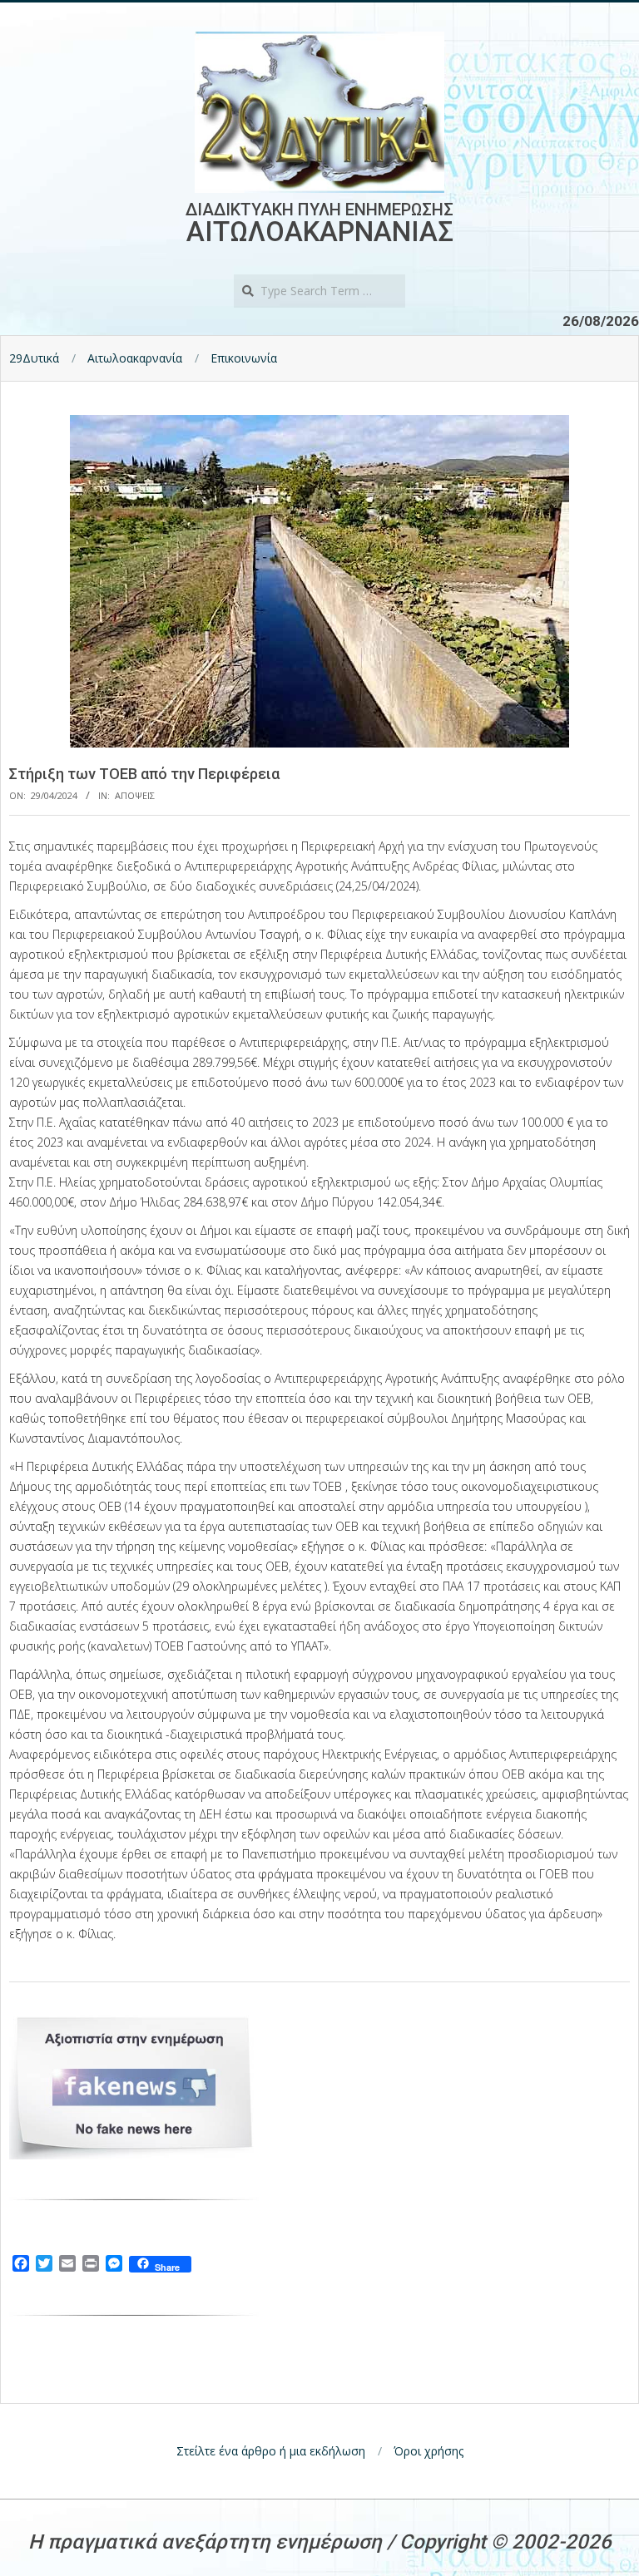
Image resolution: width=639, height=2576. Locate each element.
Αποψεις (135, 795)
